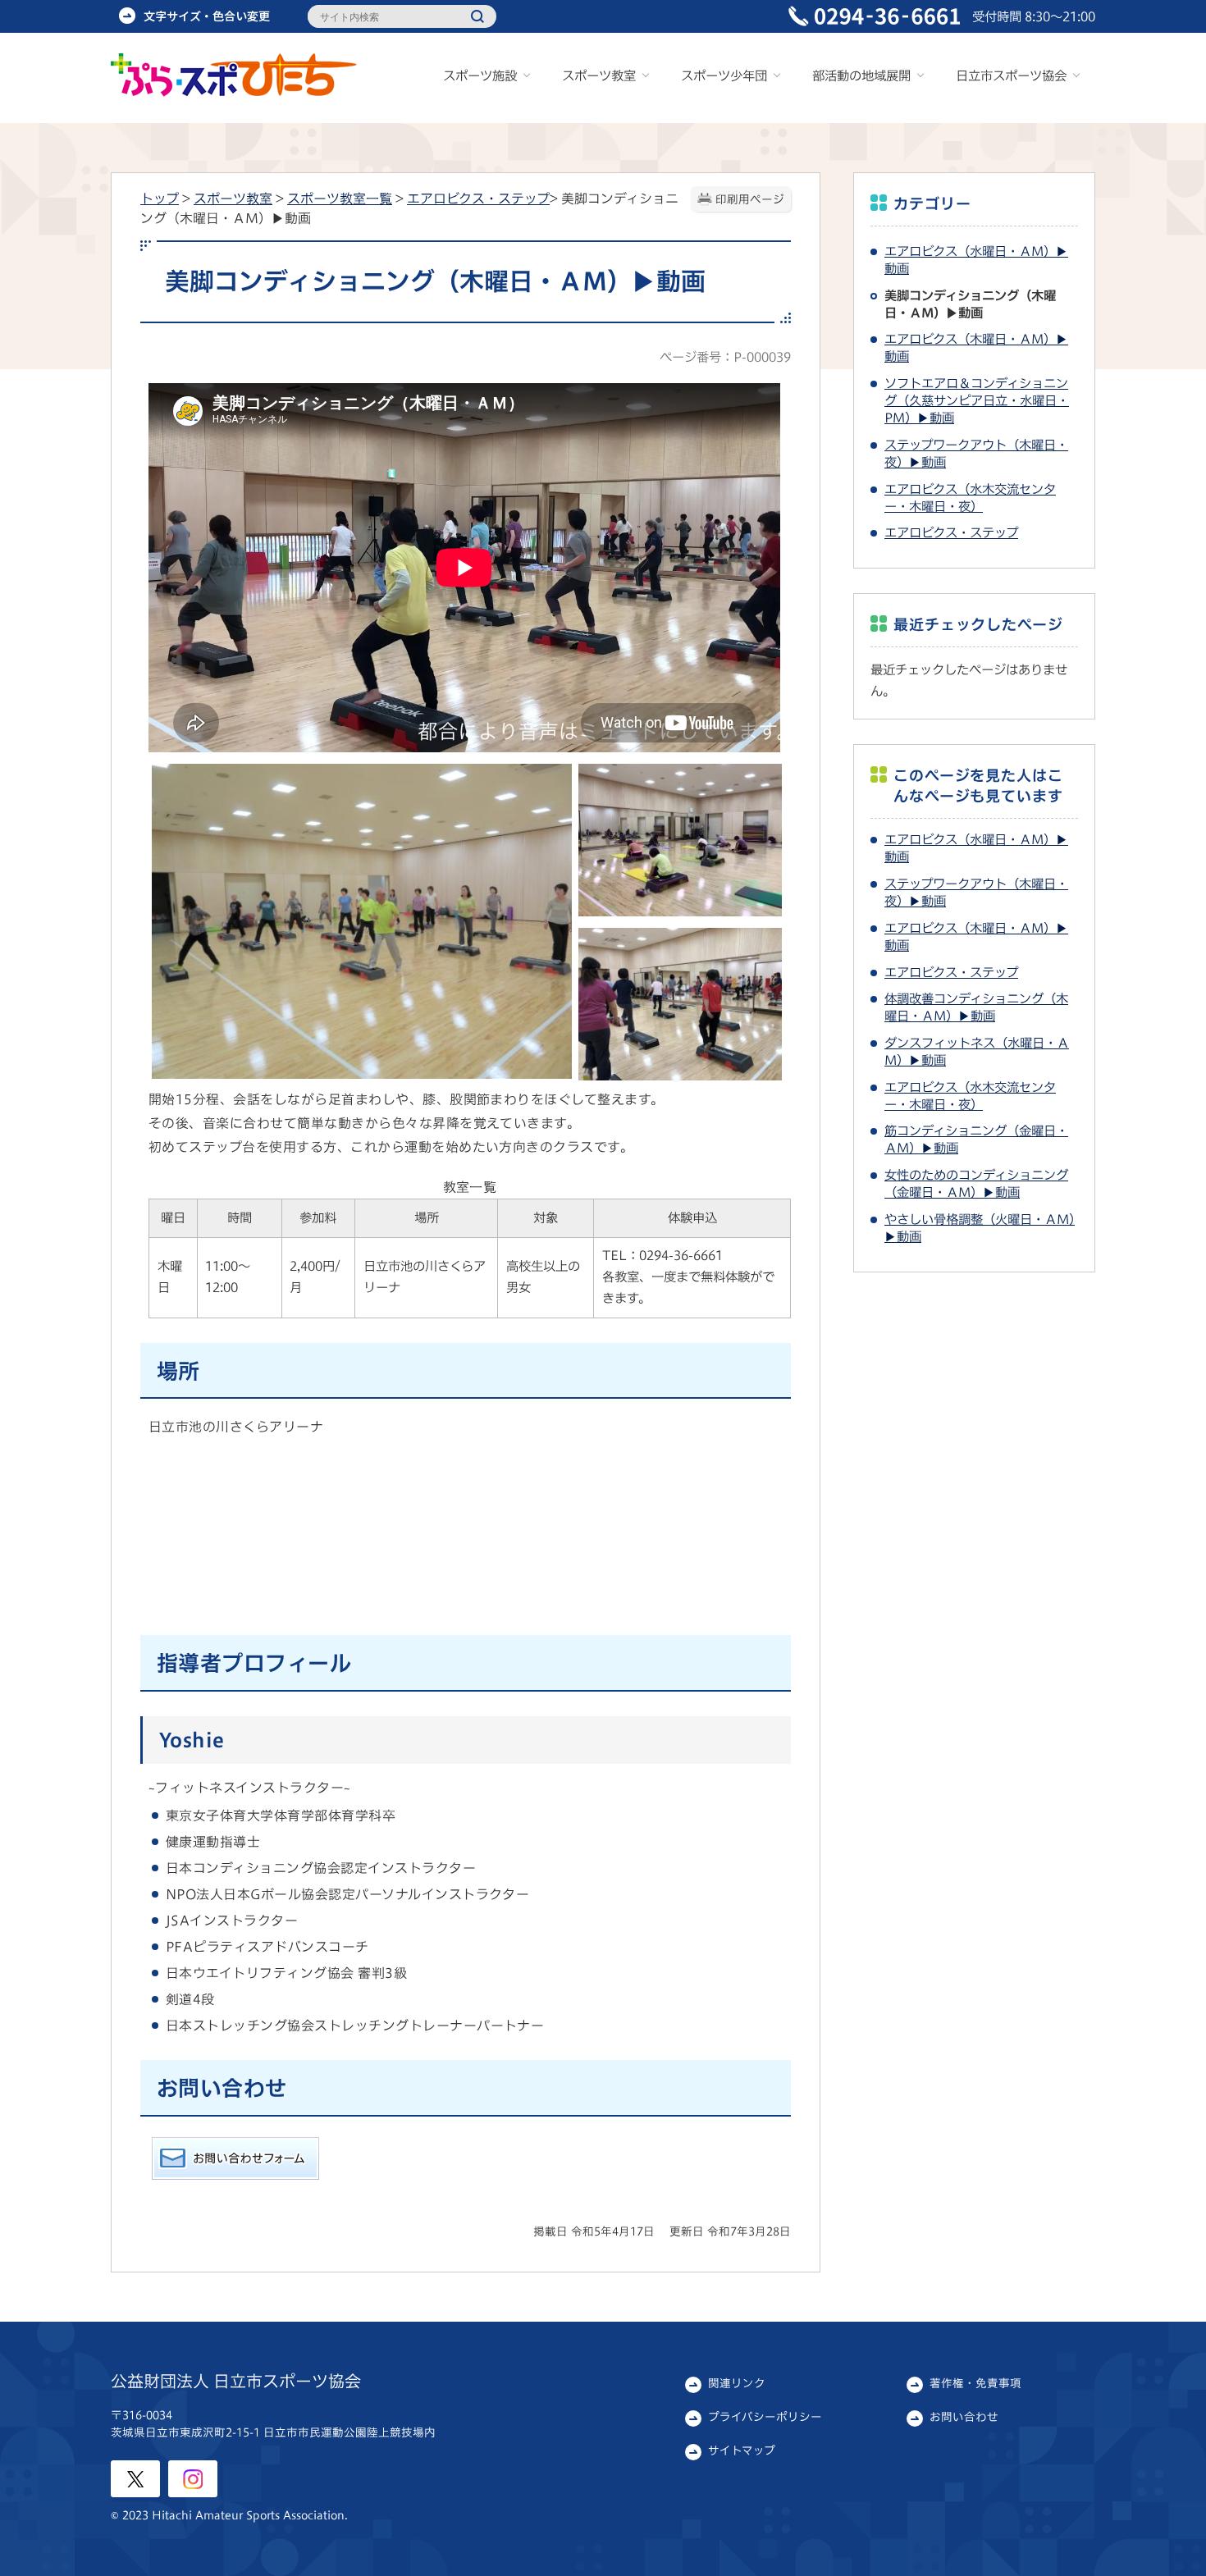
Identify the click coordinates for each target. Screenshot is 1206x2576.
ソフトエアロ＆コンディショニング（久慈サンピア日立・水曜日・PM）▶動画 (977, 400)
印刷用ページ (750, 199)
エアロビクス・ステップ (478, 199)
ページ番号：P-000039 (725, 357)
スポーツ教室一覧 (340, 199)
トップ (160, 199)
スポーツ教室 (233, 199)
